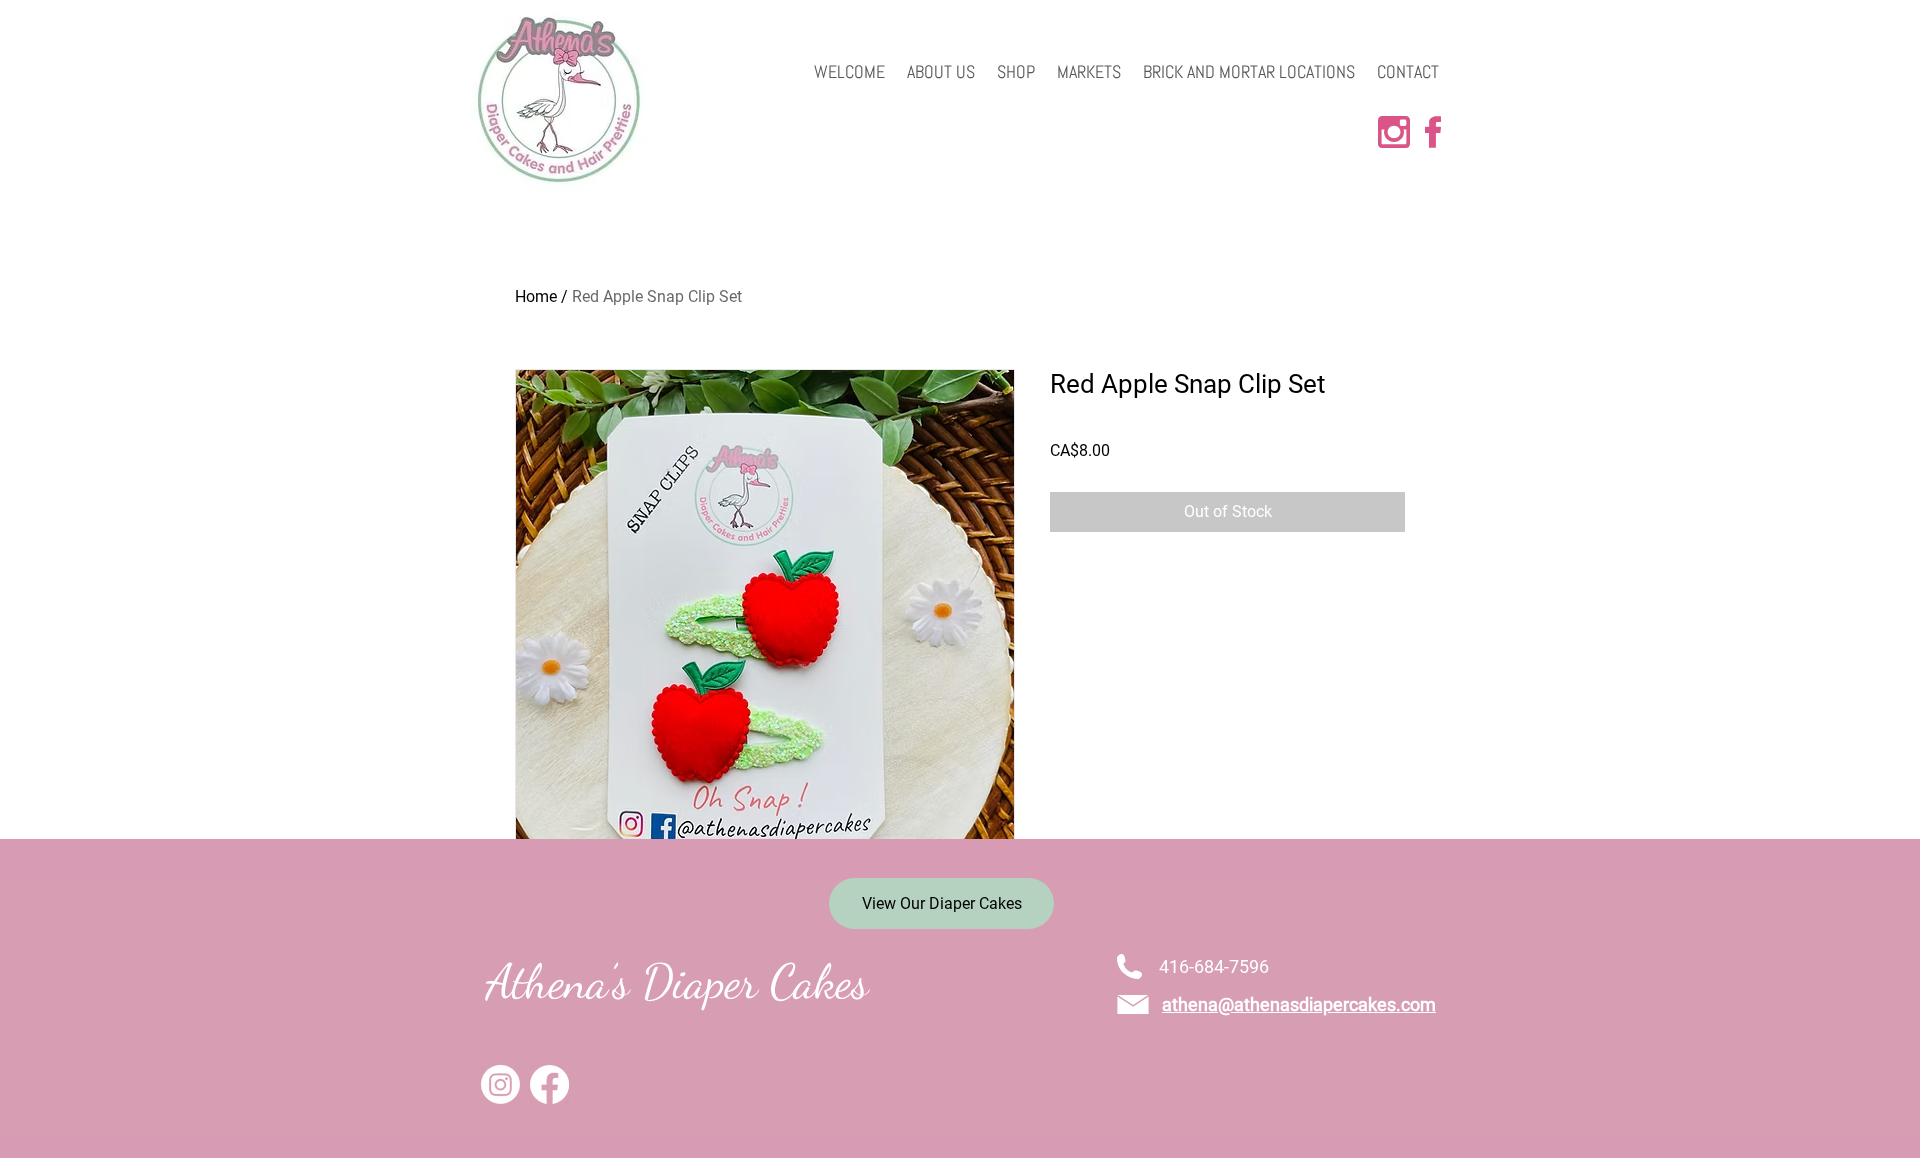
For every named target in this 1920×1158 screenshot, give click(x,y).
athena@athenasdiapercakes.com (1299, 1004)
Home (536, 296)
